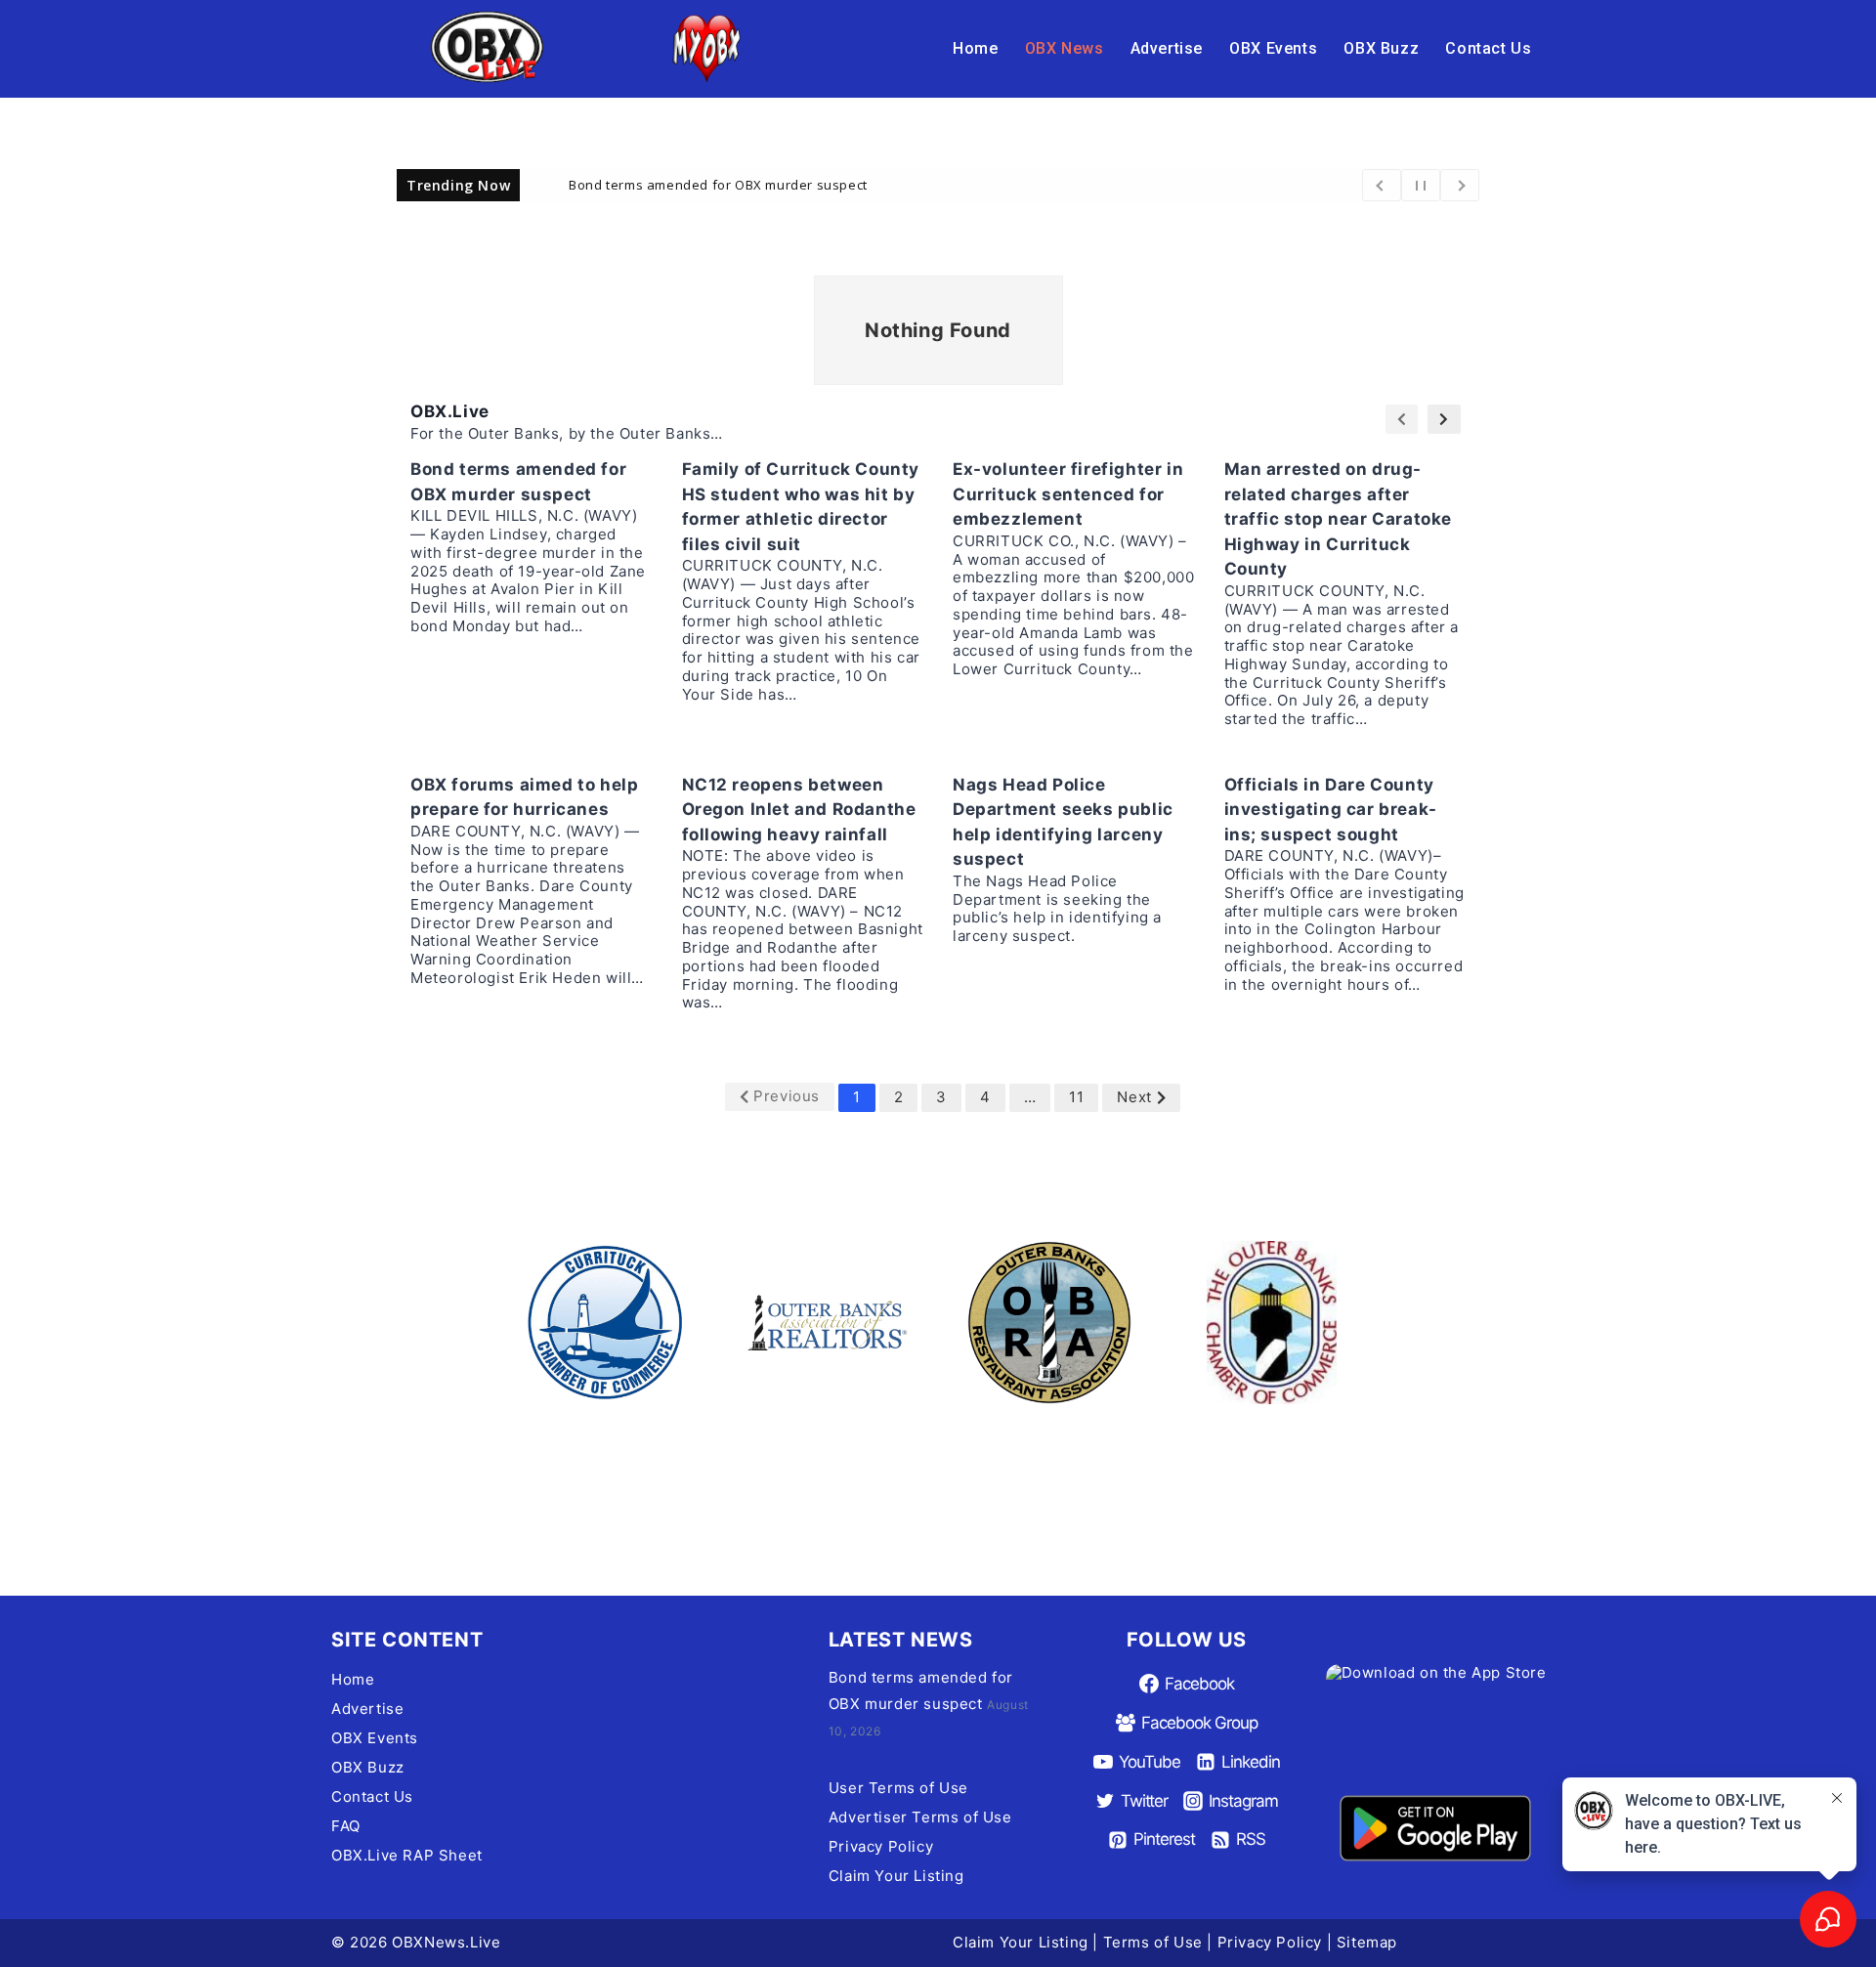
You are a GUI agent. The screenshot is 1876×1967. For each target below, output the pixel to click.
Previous (787, 1096)
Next (1134, 1097)
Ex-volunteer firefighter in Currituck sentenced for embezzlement (1068, 494)
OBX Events (1273, 48)
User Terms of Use (898, 1788)
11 (1076, 1097)
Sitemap (1367, 1942)
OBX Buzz (1381, 48)
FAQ (346, 1826)
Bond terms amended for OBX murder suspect (718, 184)
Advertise (1167, 48)
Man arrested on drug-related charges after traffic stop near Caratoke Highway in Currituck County (1339, 519)
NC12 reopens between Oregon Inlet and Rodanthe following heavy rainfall (799, 810)
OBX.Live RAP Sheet (407, 1855)
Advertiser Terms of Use (920, 1817)
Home (975, 48)
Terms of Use (1153, 1942)
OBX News (1065, 48)
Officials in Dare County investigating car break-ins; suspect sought (1331, 810)
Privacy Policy (881, 1846)
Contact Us (1488, 48)
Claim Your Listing (896, 1876)
